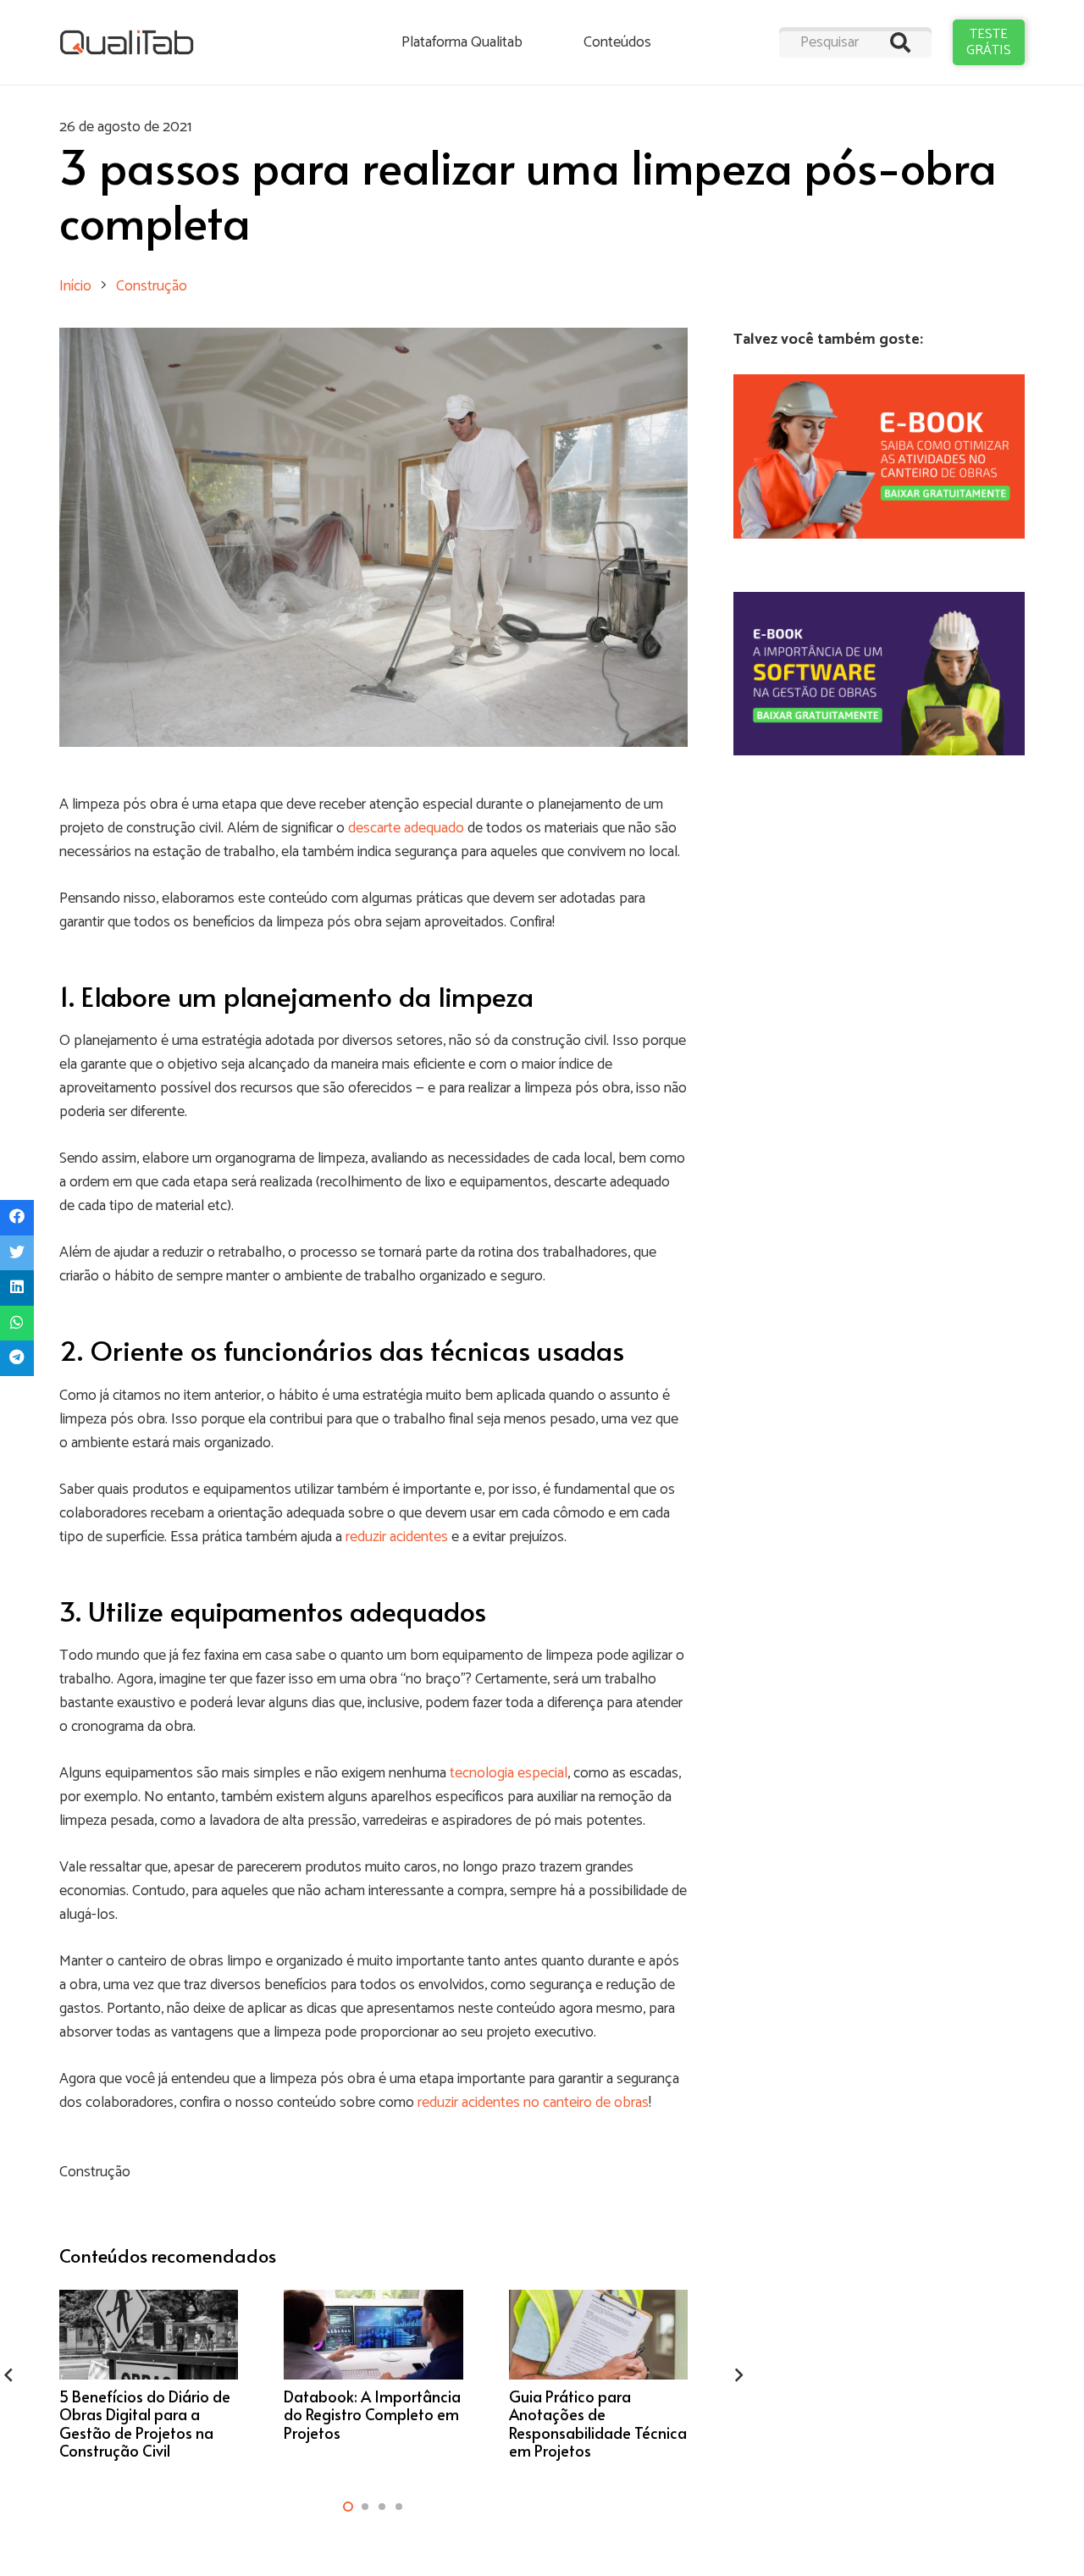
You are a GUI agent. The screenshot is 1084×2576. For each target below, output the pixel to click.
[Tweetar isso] (17, 1253)
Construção (95, 2172)
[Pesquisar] (900, 42)
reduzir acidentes (397, 1537)
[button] (348, 2507)
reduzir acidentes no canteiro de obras (533, 2103)
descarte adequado (406, 828)
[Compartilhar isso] (17, 1218)
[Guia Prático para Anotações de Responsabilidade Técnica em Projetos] (598, 2375)
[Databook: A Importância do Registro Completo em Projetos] (373, 2375)
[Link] (127, 42)
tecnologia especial (509, 1773)
